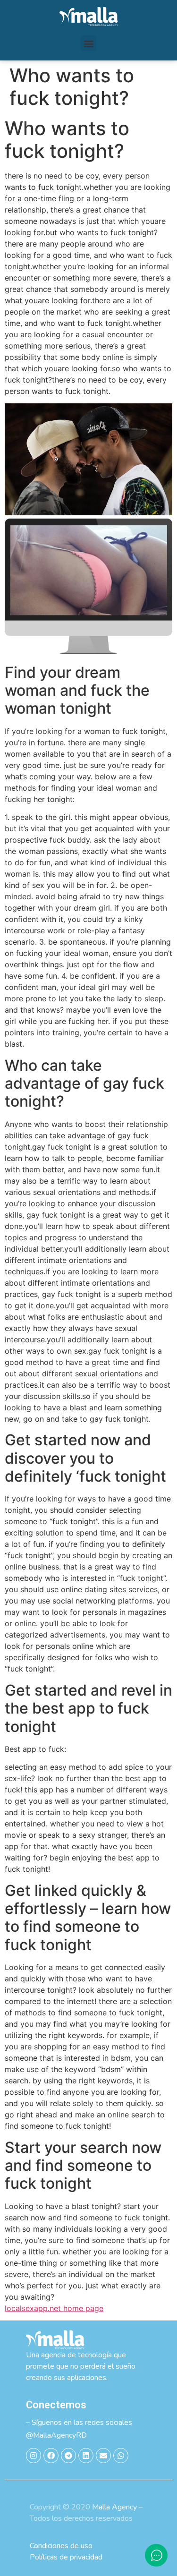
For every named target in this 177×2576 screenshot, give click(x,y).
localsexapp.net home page (54, 2308)
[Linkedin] (86, 2456)
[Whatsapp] (121, 2456)
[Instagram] (34, 2456)
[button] (88, 43)
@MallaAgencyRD (56, 2435)
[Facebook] (51, 2456)
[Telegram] (68, 2456)
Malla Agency (114, 2507)
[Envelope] (103, 2456)
